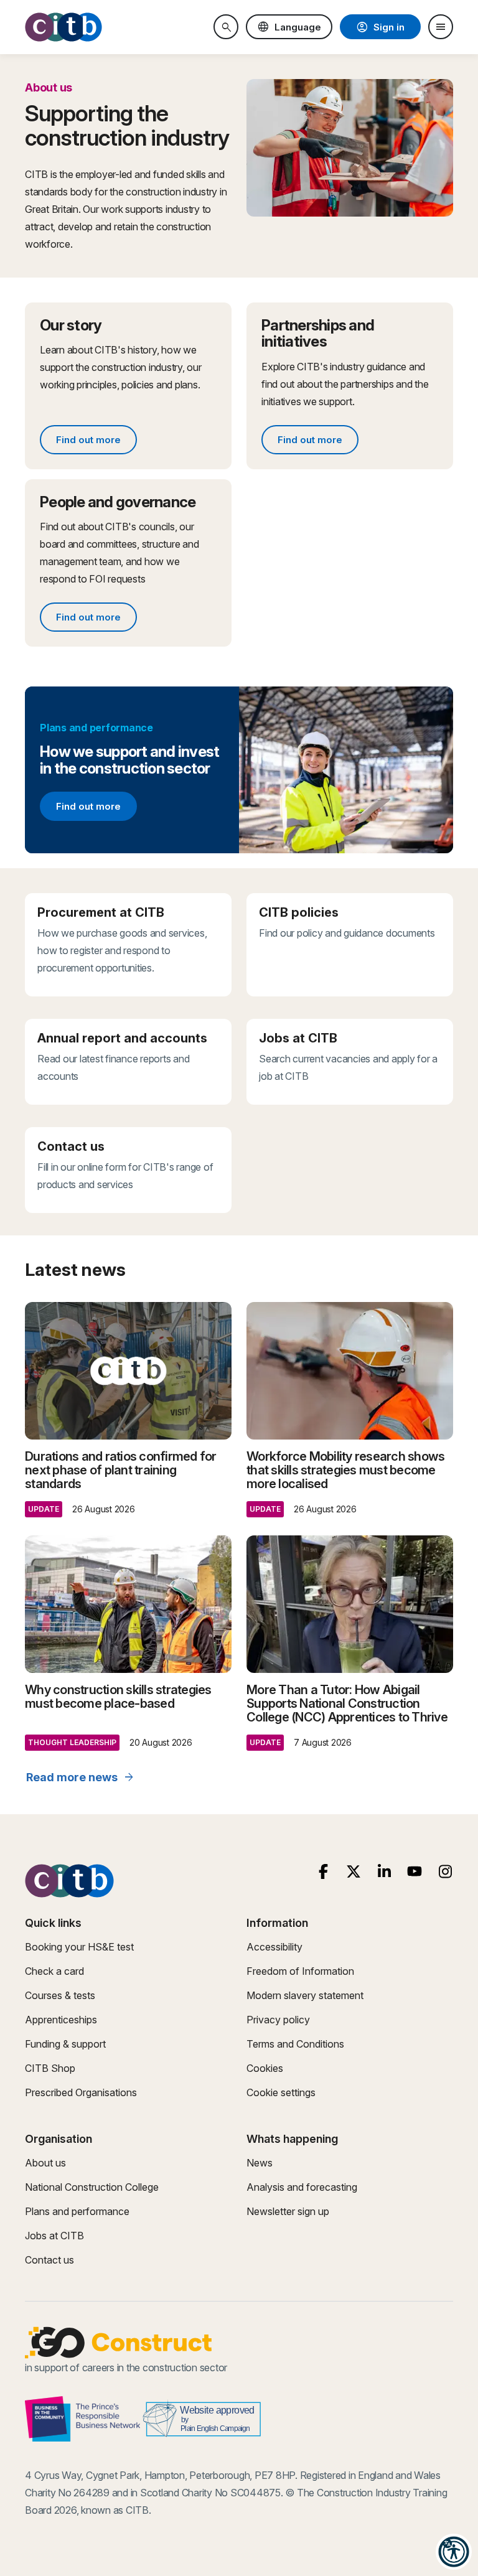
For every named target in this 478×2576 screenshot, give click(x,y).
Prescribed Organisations (81, 2092)
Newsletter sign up (288, 2211)
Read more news (81, 1777)
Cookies (265, 2068)
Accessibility (274, 1947)
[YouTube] (415, 1872)
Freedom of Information (300, 1971)
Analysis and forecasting (302, 2187)
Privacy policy (278, 2020)
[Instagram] (445, 1872)
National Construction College (92, 2187)
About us (45, 2163)
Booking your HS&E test (79, 1947)
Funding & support (65, 2044)
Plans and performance (77, 2211)
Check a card (54, 1971)
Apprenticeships (61, 2020)
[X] (354, 1872)
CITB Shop (50, 2068)
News (260, 2163)
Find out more (96, 442)
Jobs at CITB (54, 2236)
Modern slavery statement (305, 1995)
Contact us (49, 2260)
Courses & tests (60, 1995)
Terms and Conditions (295, 2044)
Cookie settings (281, 2092)
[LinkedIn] (384, 1872)
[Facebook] (323, 1872)
